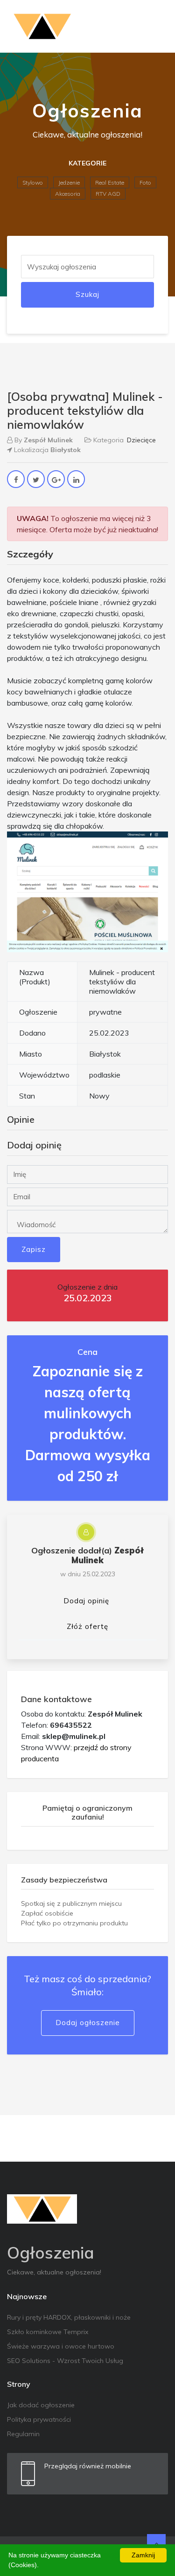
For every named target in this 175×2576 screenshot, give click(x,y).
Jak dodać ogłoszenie (41, 2405)
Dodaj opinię (86, 1601)
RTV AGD (108, 194)
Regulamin (23, 2434)
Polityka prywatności (39, 2419)
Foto (145, 182)
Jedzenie (69, 182)
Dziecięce (141, 440)
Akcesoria (68, 194)
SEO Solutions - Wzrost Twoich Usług (65, 2361)
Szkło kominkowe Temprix (48, 2332)
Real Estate (110, 182)
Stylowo (33, 182)
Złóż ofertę (87, 1626)
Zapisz (34, 1249)
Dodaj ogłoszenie (88, 2023)
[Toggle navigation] (155, 27)
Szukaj (87, 294)
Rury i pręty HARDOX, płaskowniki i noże (69, 2317)
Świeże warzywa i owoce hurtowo (61, 2346)
